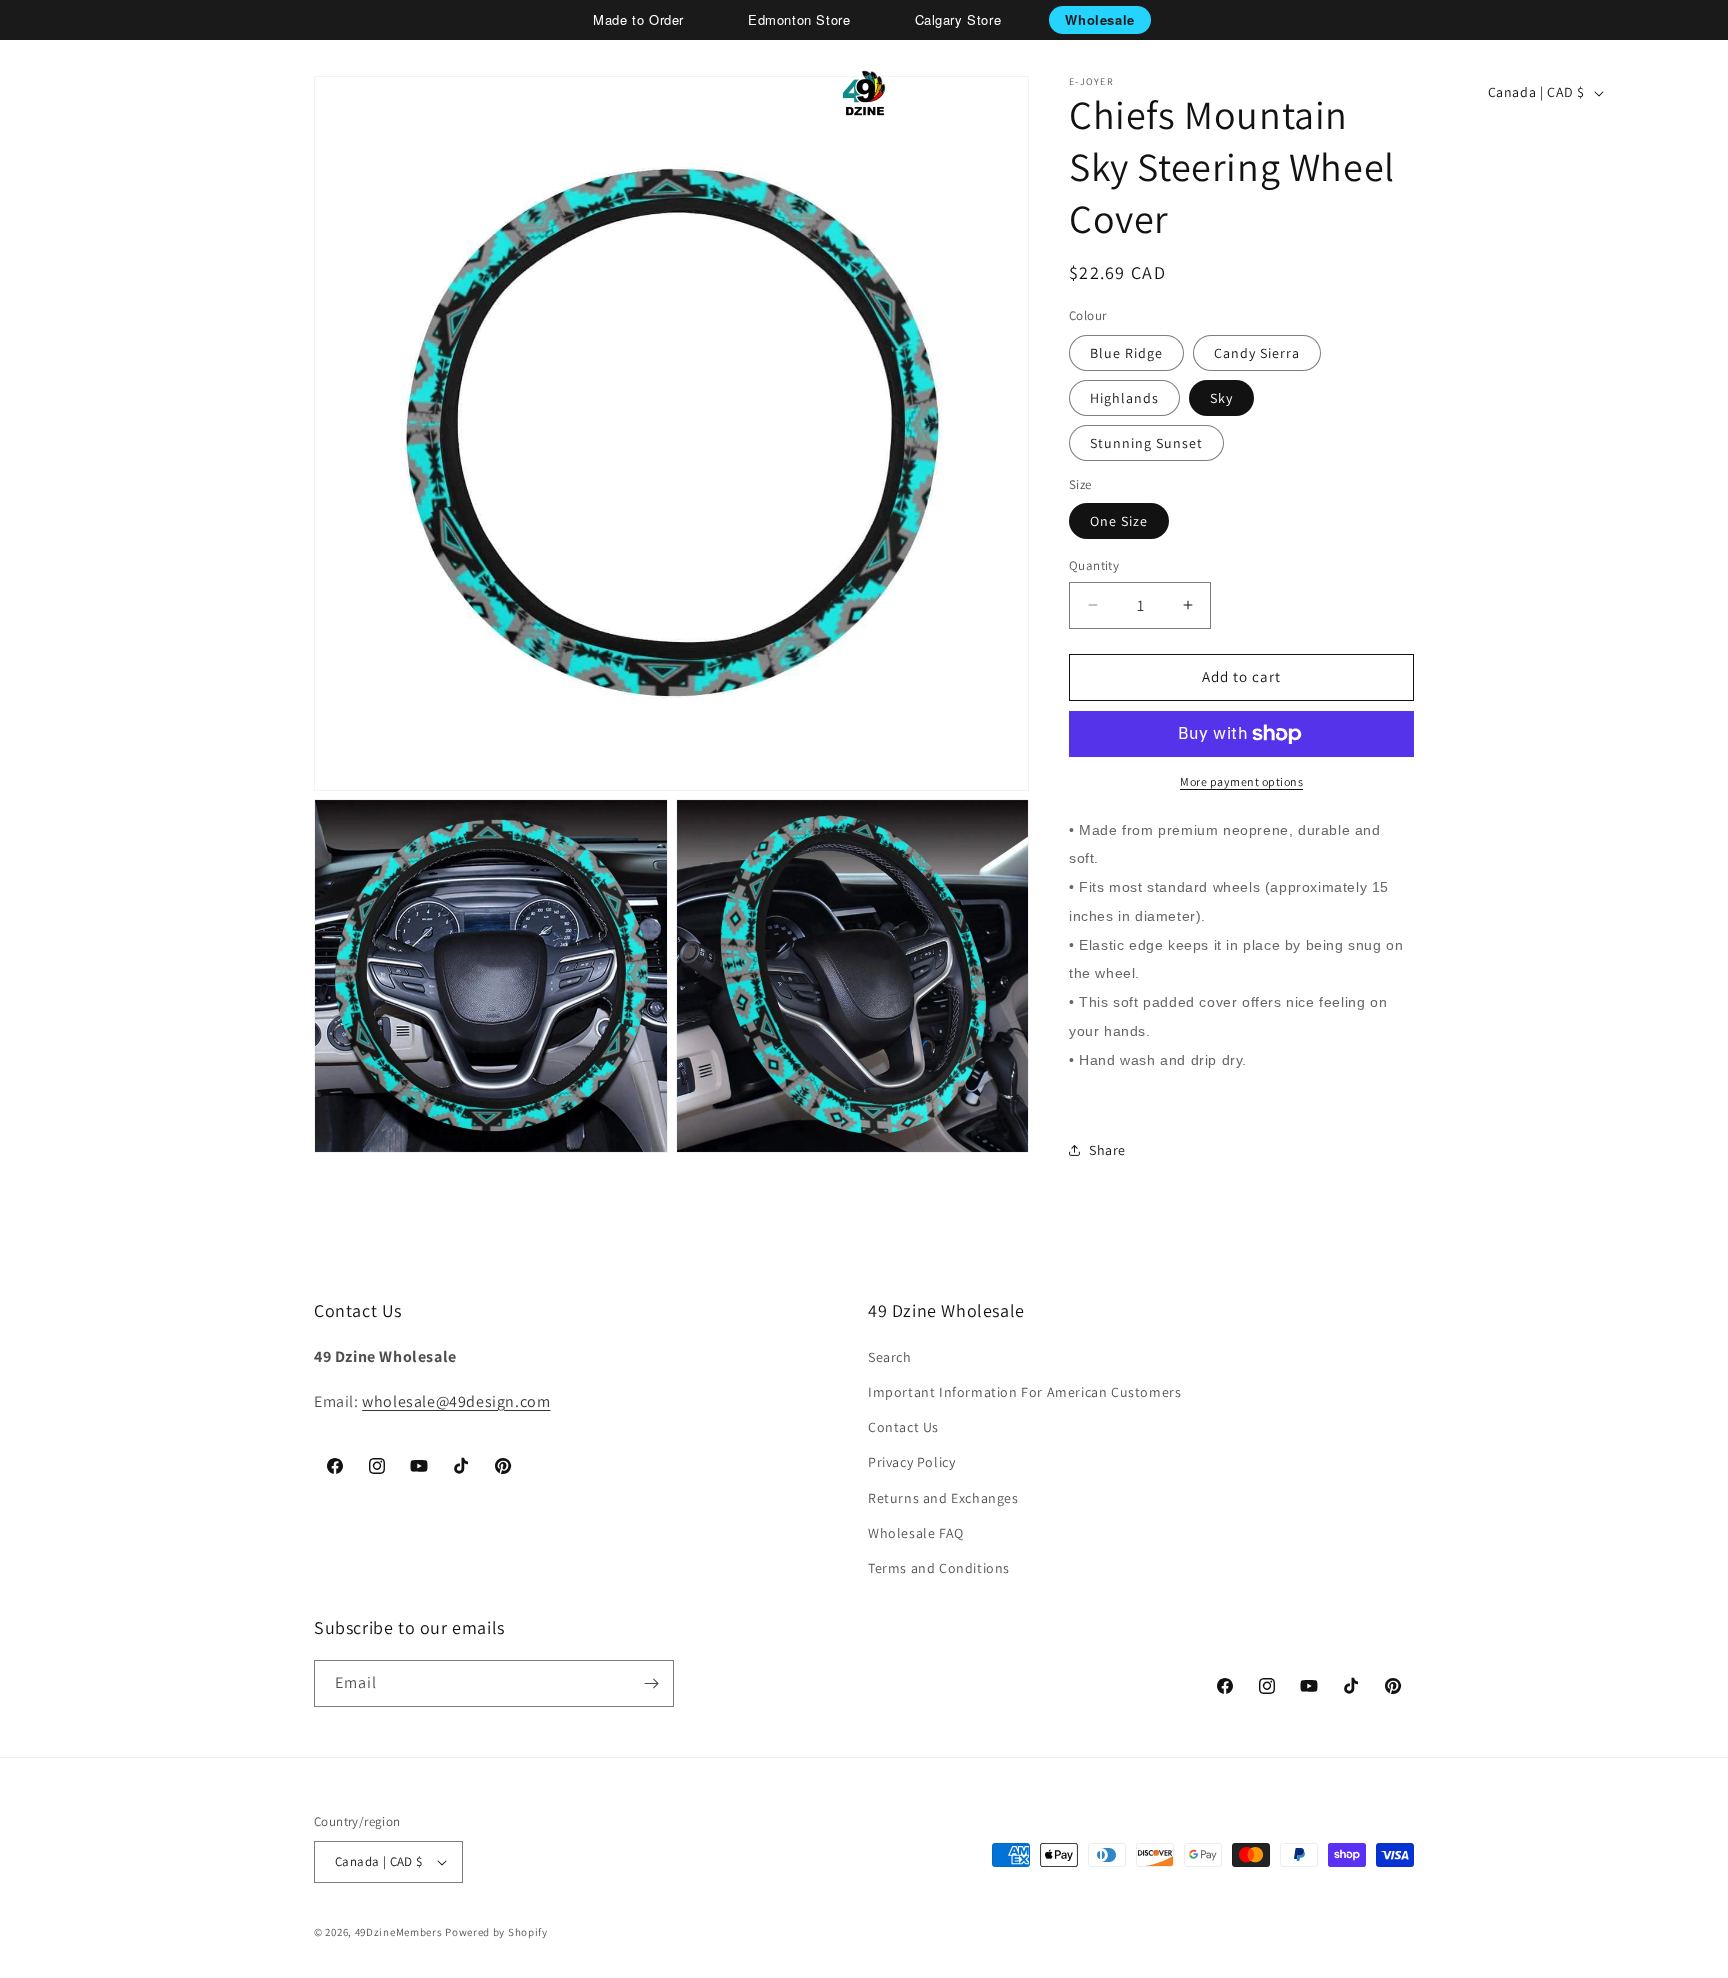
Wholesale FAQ (916, 1533)
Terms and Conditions (939, 1568)
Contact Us (903, 1427)
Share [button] (1107, 1150)
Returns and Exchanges (943, 1498)
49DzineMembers (399, 1932)
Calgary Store (958, 19)
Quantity (1094, 565)
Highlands (1124, 398)
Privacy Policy (911, 1462)
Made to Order (638, 19)
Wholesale (1099, 19)
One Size (1119, 521)
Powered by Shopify (496, 1932)
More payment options (1241, 781)
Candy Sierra (1257, 353)
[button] (86, 93)
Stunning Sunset (1146, 443)
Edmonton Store (799, 19)
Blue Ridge (1126, 353)
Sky (1221, 398)
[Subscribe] (651, 1683)
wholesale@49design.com (456, 1401)
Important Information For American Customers (1024, 1392)
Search (890, 1357)
